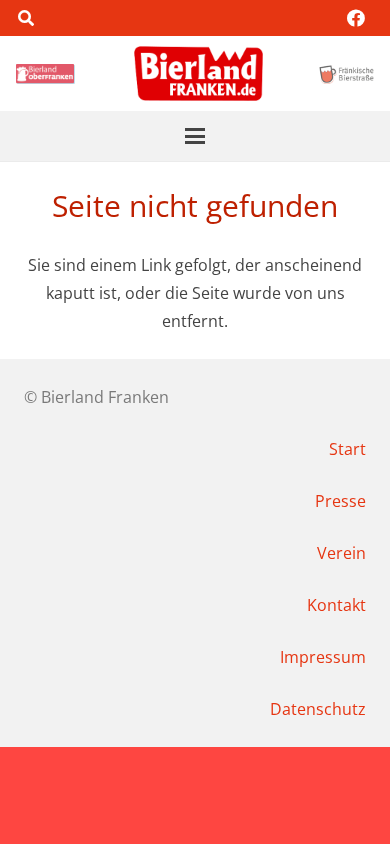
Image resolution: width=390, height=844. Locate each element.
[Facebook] (356, 18)
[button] (25, 18)
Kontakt (336, 605)
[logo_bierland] (47, 74)
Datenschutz (318, 709)
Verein (341, 553)
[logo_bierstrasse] (346, 74)
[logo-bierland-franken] (199, 73)
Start (347, 449)
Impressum (323, 657)
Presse (340, 501)
